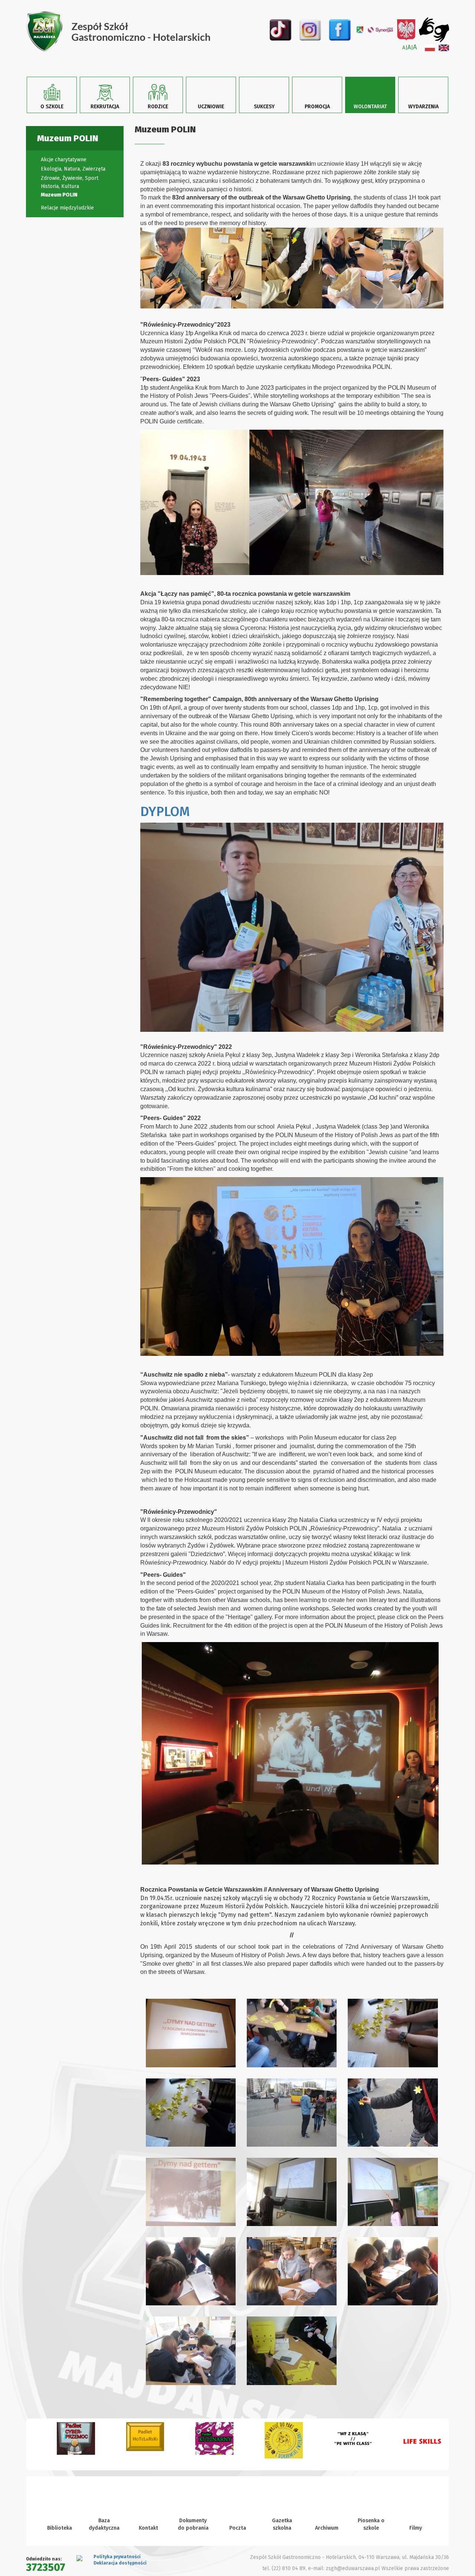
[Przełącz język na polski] (430, 48)
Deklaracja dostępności (120, 2563)
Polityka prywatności (117, 2557)
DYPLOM (165, 812)
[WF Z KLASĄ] (342, 2441)
